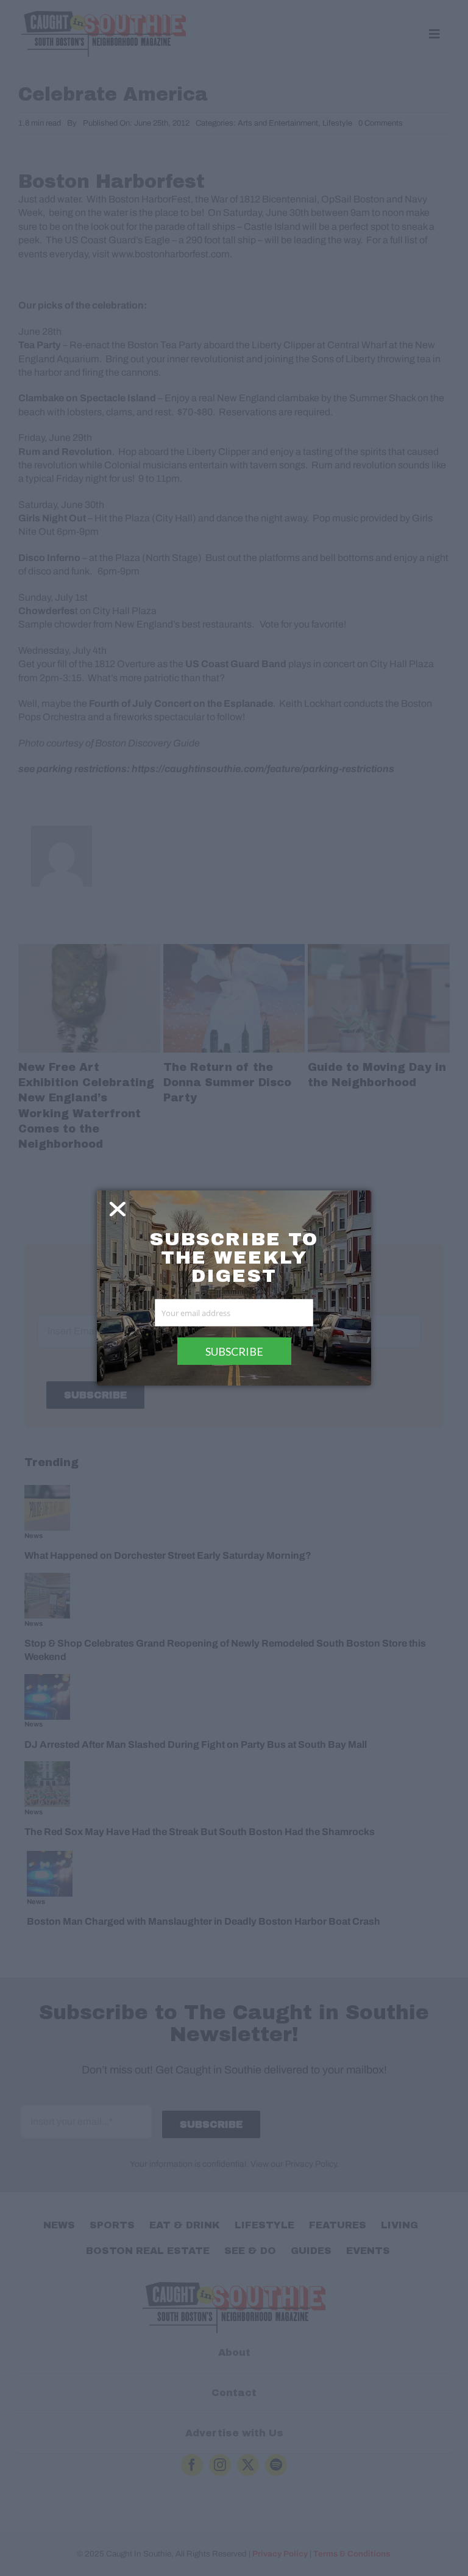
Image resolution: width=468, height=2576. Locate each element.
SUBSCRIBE (234, 1351)
